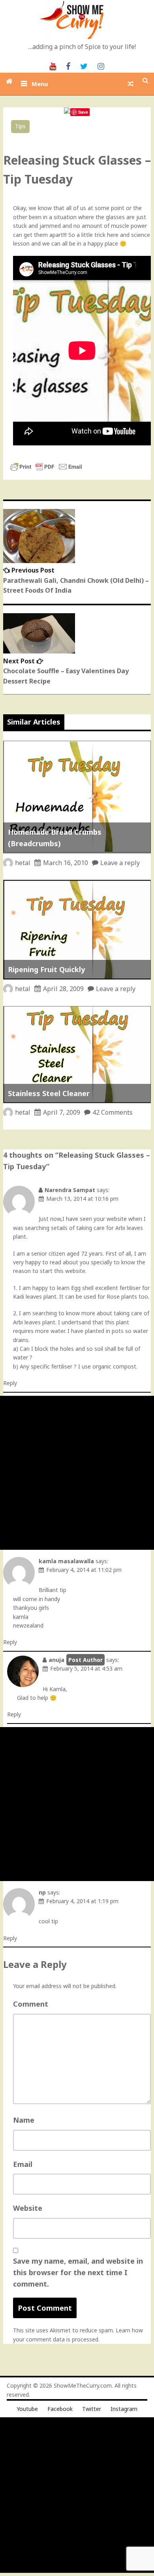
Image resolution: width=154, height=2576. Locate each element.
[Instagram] (101, 66)
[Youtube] (53, 66)
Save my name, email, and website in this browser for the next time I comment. (78, 2272)
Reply (10, 1383)
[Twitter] (84, 66)
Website (28, 2208)
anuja (56, 1660)
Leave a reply (120, 863)
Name (24, 2120)
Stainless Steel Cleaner (49, 1093)
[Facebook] (68, 66)
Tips (20, 126)
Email (23, 2164)
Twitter (92, 2409)
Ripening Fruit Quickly (46, 969)
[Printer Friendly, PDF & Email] (46, 470)
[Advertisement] (77, 1473)
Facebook (60, 2409)
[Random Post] (131, 84)
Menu (40, 84)
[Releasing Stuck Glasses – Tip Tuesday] (67, 112)
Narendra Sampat (70, 1190)
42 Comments (113, 1112)
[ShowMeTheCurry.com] (9, 81)
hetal (23, 863)
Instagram (124, 2409)
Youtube (27, 2409)
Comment (31, 2004)
